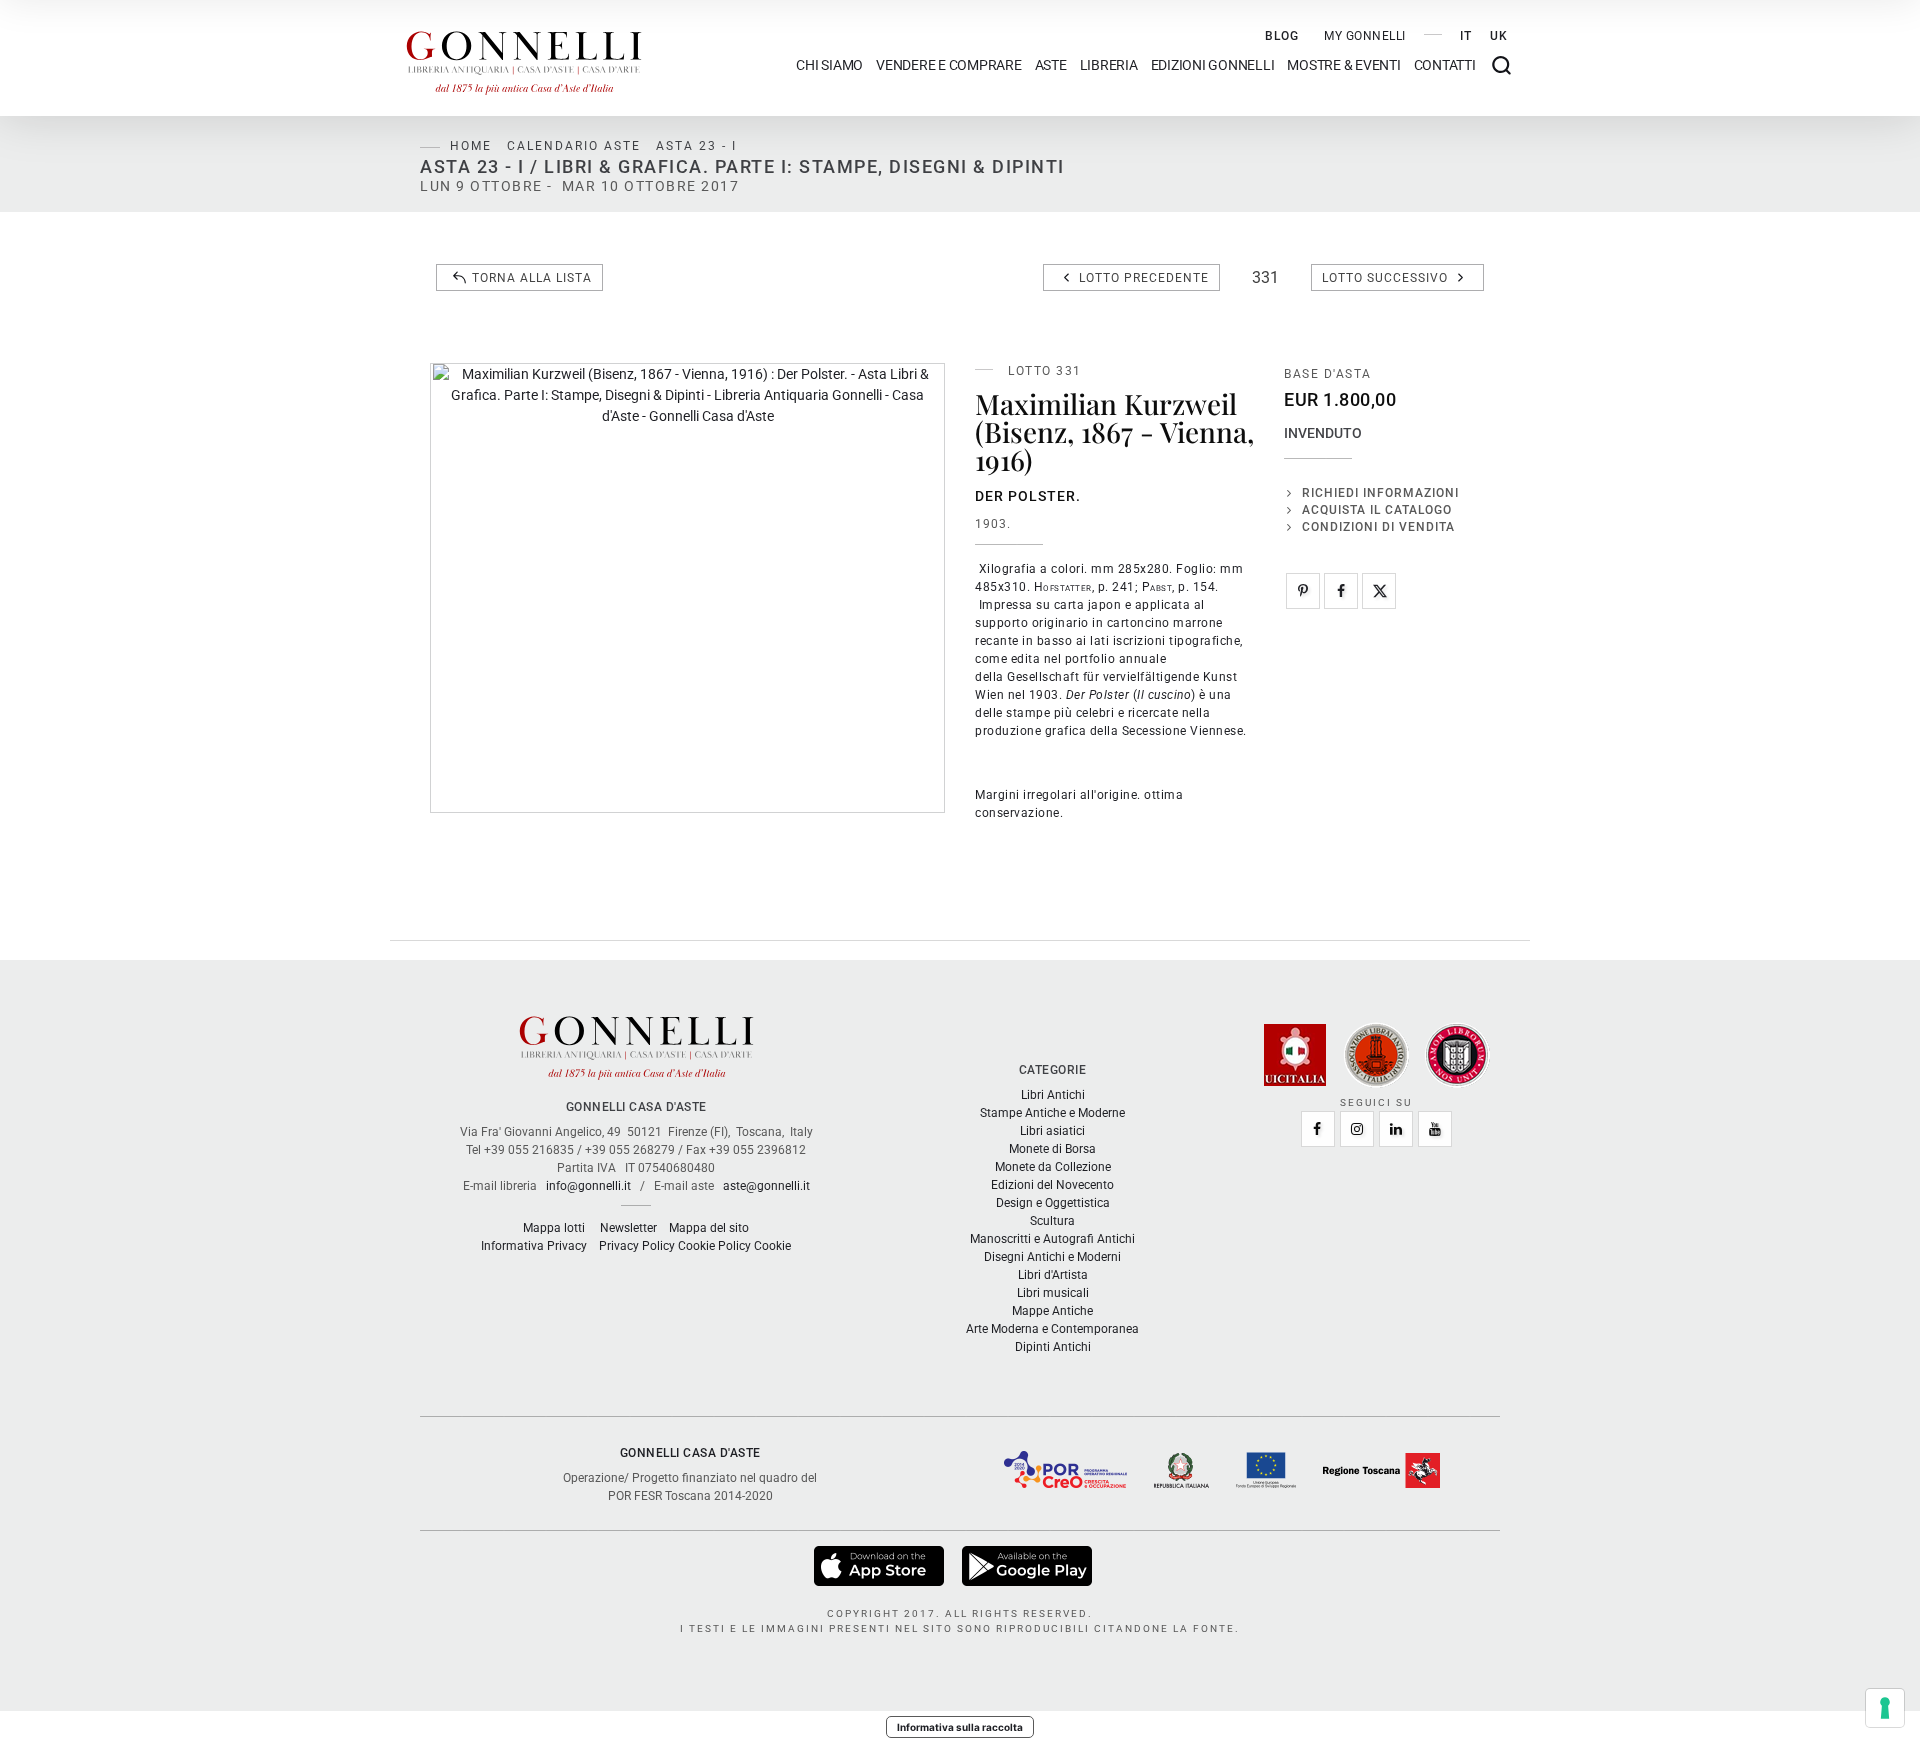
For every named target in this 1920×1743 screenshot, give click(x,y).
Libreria (1109, 65)
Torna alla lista (532, 278)
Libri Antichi (1053, 1095)
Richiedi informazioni (1380, 493)
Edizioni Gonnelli (1213, 65)
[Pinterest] (1303, 591)
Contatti (1445, 65)
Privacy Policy (637, 1246)
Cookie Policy (714, 1246)
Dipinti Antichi (1053, 1347)
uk (1499, 36)
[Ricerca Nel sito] (1501, 65)
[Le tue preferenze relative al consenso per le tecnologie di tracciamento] (1885, 1708)
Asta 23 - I (696, 146)
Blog (1282, 36)
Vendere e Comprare (949, 65)
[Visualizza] (880, 1565)
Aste (1051, 65)
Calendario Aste (574, 146)
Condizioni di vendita (1378, 527)
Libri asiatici (1052, 1131)
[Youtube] (1435, 1129)
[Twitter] (1379, 591)
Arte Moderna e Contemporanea (1052, 1329)
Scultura (1052, 1221)
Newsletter (628, 1228)
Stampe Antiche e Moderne (1052, 1113)
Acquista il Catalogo (1377, 510)
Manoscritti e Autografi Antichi (1052, 1239)
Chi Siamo (829, 65)
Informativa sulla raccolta (960, 1727)
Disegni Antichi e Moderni (1052, 1257)
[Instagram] (1357, 1129)
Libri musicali (1053, 1293)
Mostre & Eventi (1343, 65)
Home (471, 146)
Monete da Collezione (1053, 1167)
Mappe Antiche (1052, 1311)
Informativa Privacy (534, 1246)
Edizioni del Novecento (1052, 1185)
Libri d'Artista (1053, 1275)
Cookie (772, 1246)
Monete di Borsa (1052, 1149)
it (1466, 36)
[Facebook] (1341, 591)
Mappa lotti (554, 1228)
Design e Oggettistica (1053, 1203)
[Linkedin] (1396, 1129)
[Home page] (524, 58)
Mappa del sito (709, 1228)
